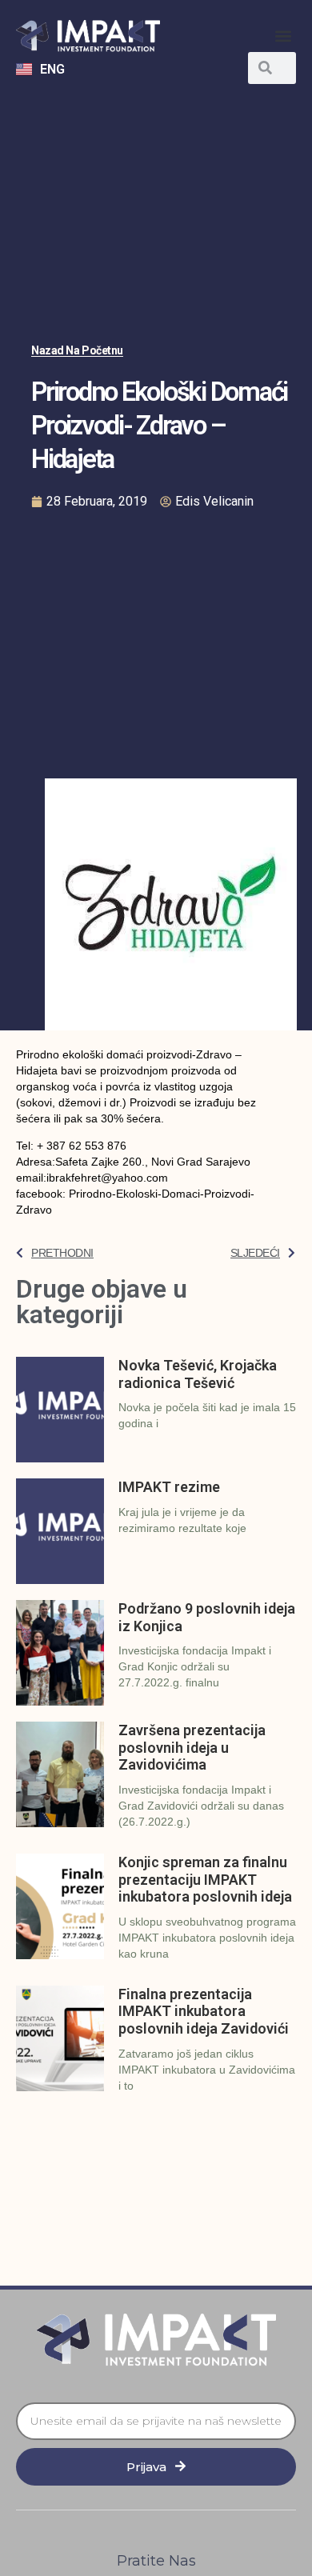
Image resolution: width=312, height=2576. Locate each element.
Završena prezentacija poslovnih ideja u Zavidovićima (192, 1747)
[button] (283, 36)
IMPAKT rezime (169, 1487)
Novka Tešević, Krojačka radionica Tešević (198, 1374)
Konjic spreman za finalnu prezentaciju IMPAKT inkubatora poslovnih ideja (205, 1879)
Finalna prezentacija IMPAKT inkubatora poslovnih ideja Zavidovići (204, 2011)
